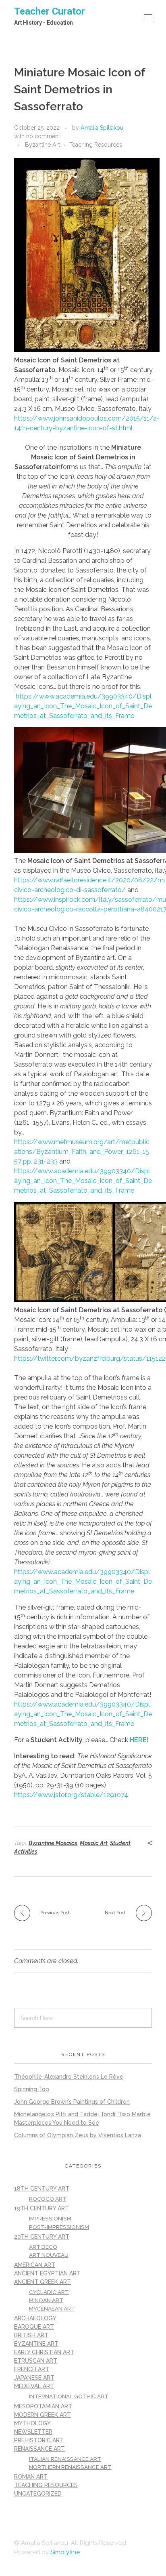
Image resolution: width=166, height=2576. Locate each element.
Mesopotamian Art (43, 2406)
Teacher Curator (50, 11)
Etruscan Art (36, 2361)
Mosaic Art (94, 1843)
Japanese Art (34, 2378)
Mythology (32, 2423)
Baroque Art (34, 2327)
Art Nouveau (49, 2255)
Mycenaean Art (52, 2309)
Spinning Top (32, 2089)
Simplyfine (65, 2552)
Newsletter (33, 2432)
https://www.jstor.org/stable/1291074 (71, 1795)
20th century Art (42, 2237)
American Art (35, 2265)
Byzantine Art (43, 145)
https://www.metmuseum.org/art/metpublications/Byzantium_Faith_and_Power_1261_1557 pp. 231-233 (82, 1152)
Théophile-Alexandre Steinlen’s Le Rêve (69, 2077)
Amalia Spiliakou (102, 128)
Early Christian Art (44, 2352)
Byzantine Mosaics (53, 1843)
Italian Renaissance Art (65, 2459)
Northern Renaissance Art (70, 2467)
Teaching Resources (96, 145)
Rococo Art (48, 2199)
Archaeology (35, 2318)
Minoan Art (46, 2300)
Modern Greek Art (43, 2415)
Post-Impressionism (59, 2227)
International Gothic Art (69, 2396)
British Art (31, 2335)
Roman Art (31, 2477)
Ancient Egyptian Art (47, 2273)
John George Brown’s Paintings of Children (72, 2102)
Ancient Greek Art (43, 2282)
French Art (32, 2369)
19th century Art (41, 2208)
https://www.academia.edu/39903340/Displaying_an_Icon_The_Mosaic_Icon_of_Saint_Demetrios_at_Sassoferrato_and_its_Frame (83, 706)
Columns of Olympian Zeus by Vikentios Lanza (78, 2135)
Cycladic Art (49, 2292)
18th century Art (42, 2189)
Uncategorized (38, 2494)
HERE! (139, 1740)
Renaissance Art (39, 2449)
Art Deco (43, 2247)
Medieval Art (34, 2386)
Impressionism (50, 2218)
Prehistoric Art (39, 2440)
